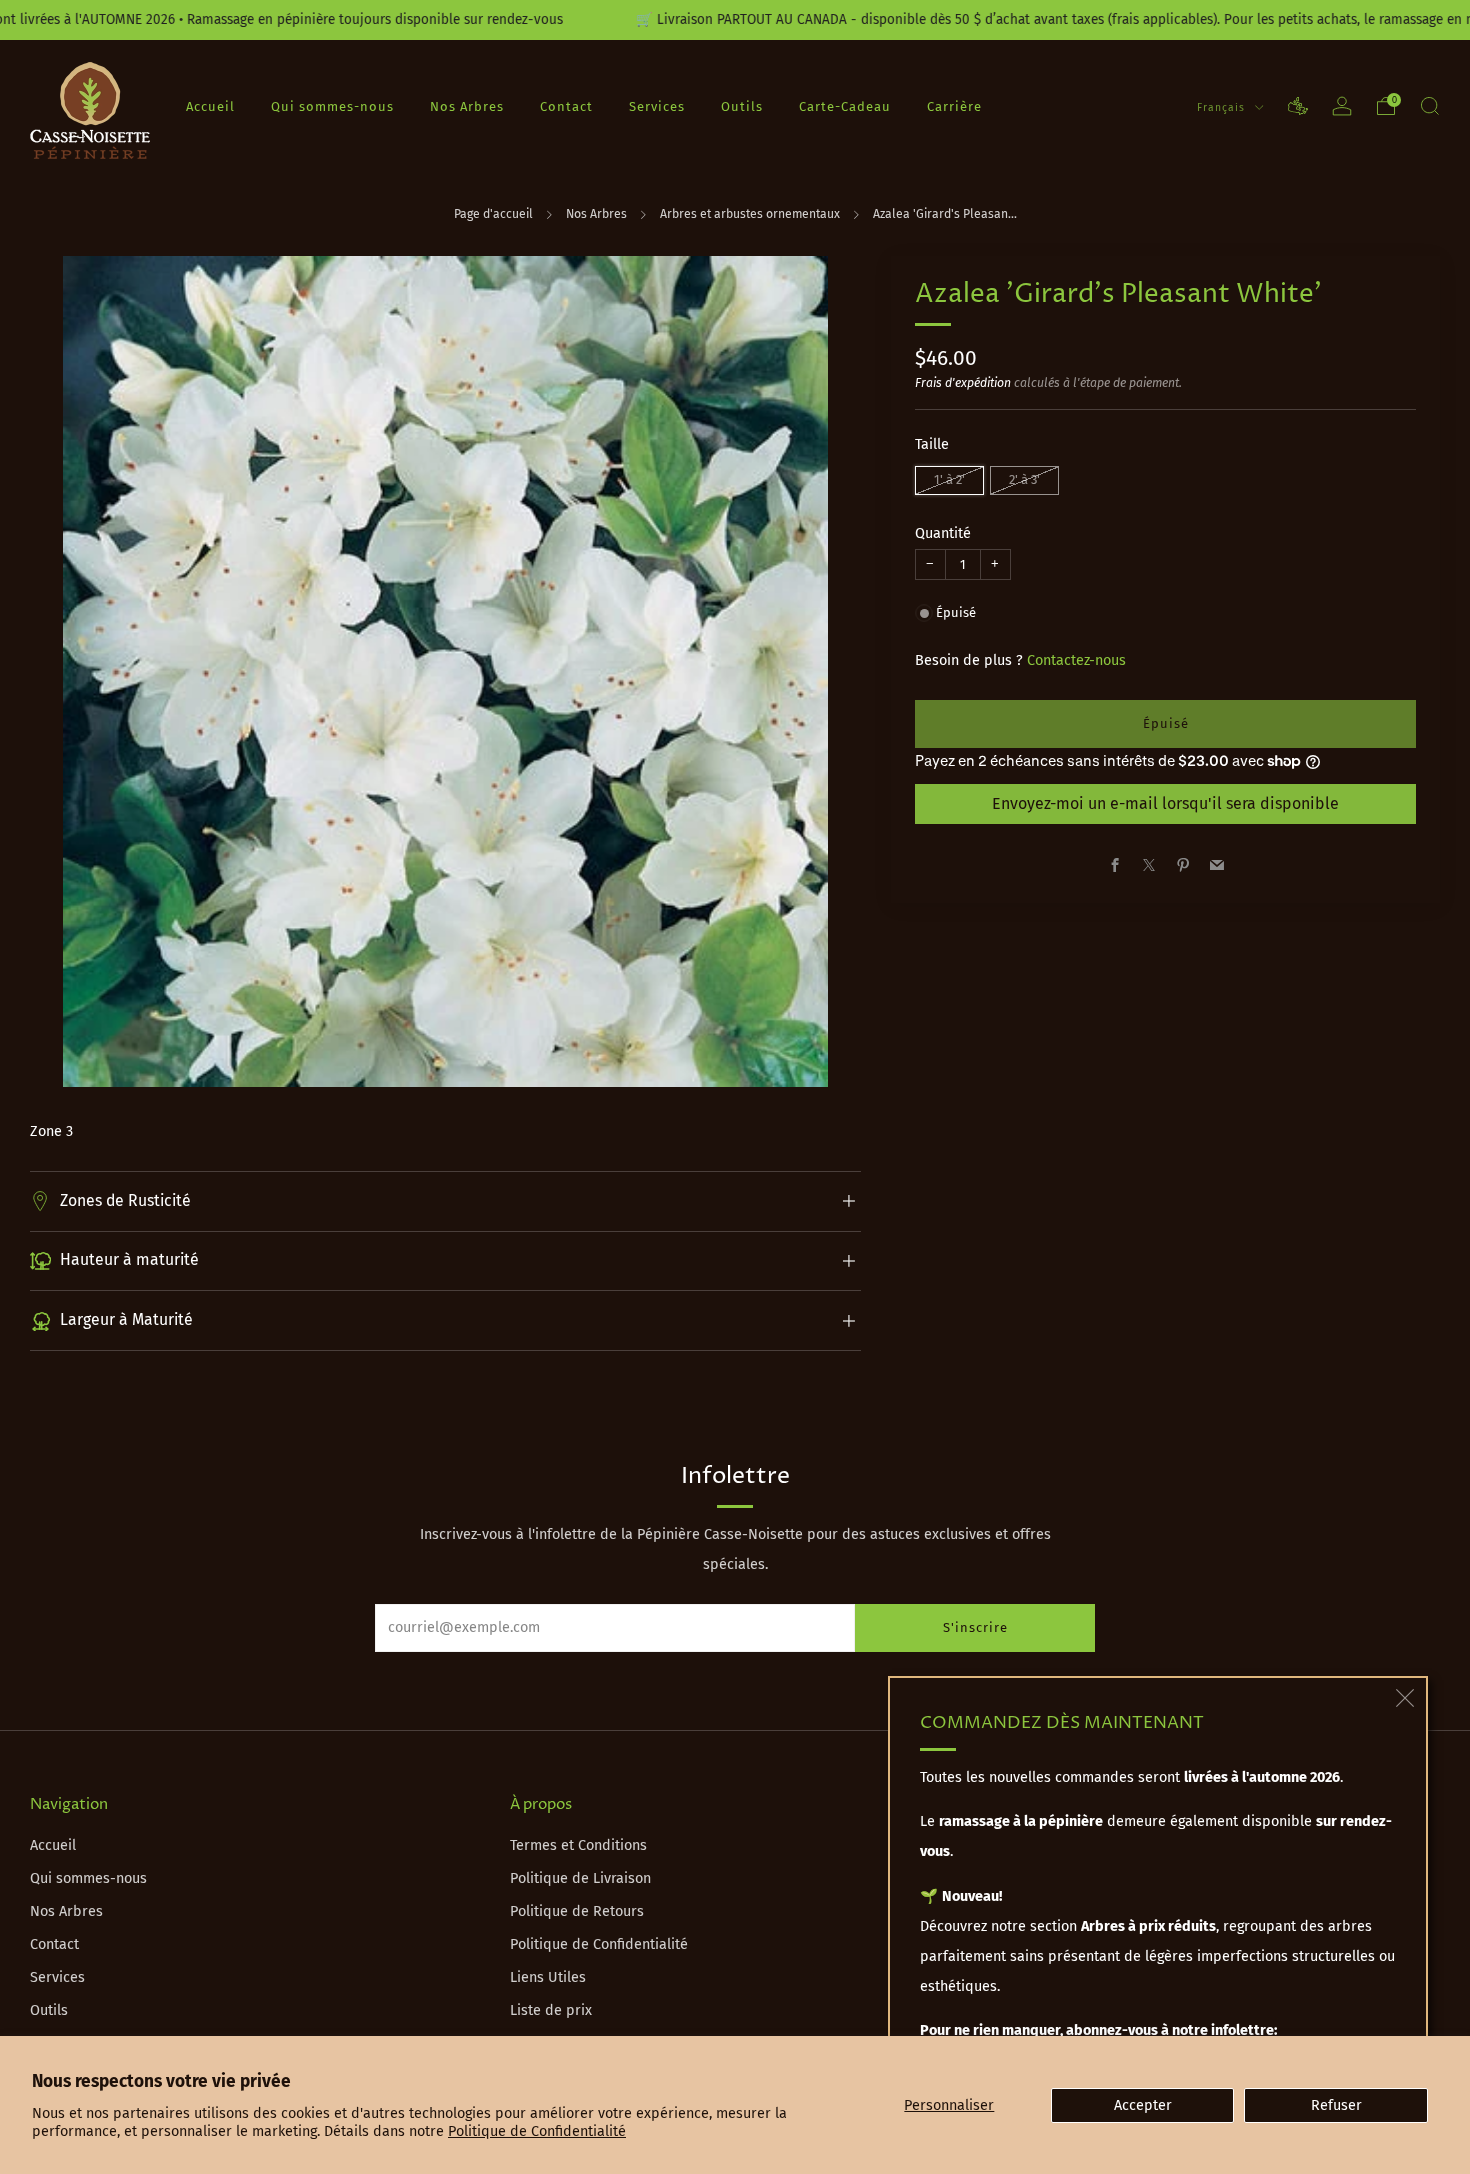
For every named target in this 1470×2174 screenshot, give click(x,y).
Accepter (1143, 2105)
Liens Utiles (548, 1977)
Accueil (210, 106)
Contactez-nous (1076, 660)
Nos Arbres (467, 106)
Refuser (1336, 2105)
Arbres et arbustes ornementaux (750, 214)
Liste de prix (551, 2010)
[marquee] (735, 20)
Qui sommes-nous (332, 106)
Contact (566, 106)
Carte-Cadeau (845, 106)
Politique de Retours (577, 1911)
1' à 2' (949, 479)
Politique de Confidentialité (537, 2131)
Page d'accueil (493, 214)
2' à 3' (1024, 479)
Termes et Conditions (578, 1845)
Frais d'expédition (963, 383)
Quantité (943, 533)
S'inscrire (975, 1627)
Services (657, 106)
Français (1223, 107)
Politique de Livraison (580, 1878)
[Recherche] (1430, 106)
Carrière (954, 106)
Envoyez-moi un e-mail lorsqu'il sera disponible (1165, 803)
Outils (742, 106)
